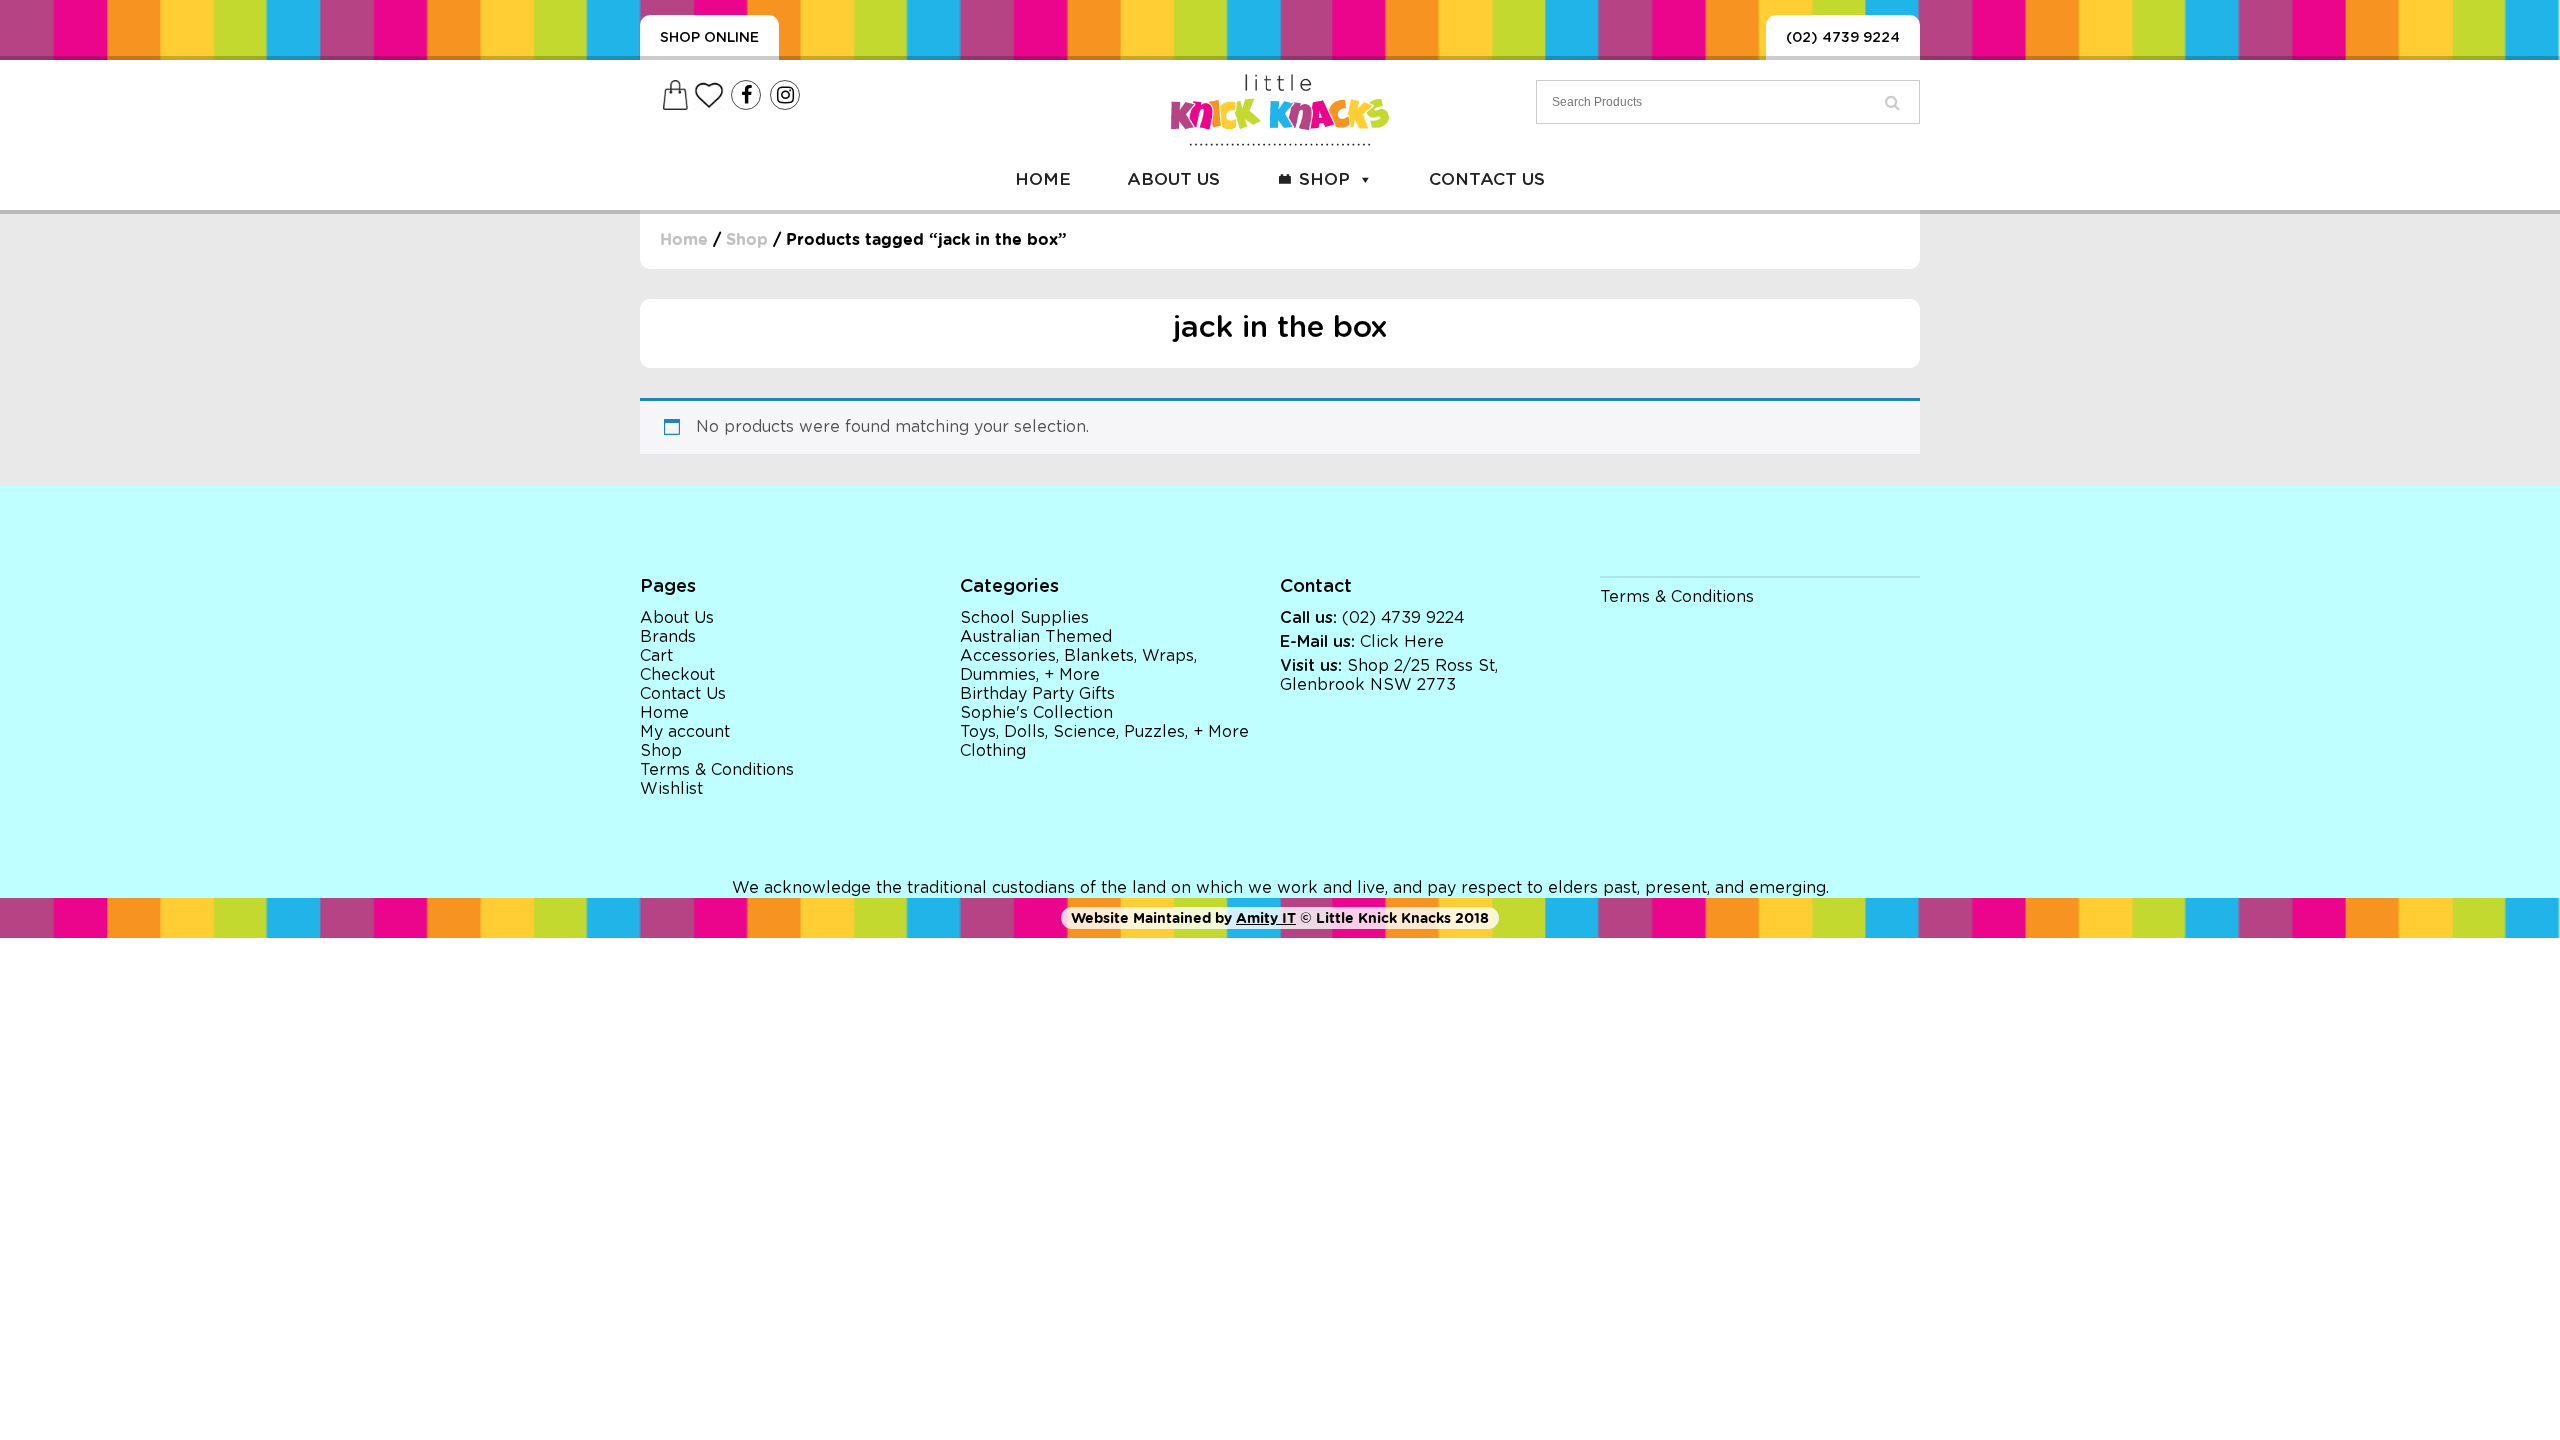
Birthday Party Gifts (1037, 694)
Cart (656, 656)
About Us (1173, 179)
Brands (668, 637)
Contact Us (1487, 179)
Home (1043, 179)
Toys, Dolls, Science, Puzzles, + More (1104, 732)
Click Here (1402, 642)
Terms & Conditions (717, 770)
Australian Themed (1036, 637)
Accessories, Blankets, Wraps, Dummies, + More (1078, 665)
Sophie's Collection (1036, 713)
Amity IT (1266, 918)
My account (685, 732)
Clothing (993, 751)
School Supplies (1024, 618)
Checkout (677, 675)
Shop (1324, 179)
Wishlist (671, 789)
